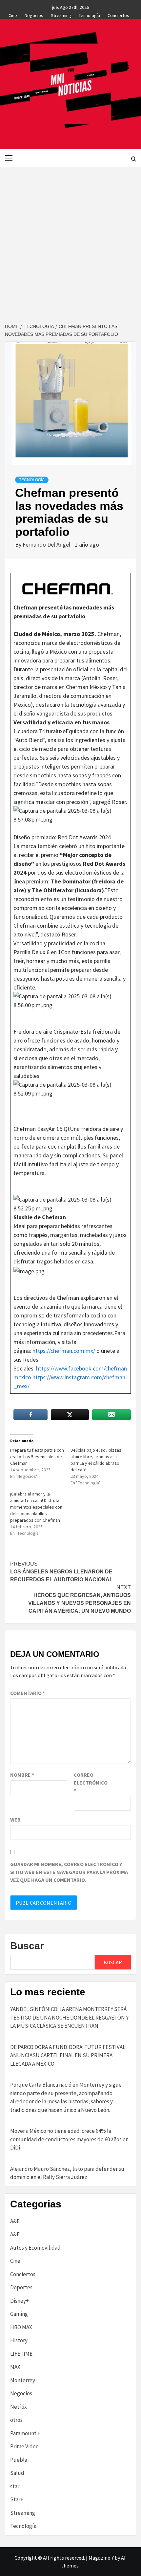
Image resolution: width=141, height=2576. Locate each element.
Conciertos (118, 14)
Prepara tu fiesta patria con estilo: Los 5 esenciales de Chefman (37, 1457)
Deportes (21, 2287)
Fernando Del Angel (47, 544)
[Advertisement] (70, 241)
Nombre (22, 1775)
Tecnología (89, 14)
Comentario (28, 1693)
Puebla (19, 2460)
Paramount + (25, 2433)
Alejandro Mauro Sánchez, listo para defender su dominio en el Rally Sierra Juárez (67, 2173)
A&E (15, 2221)
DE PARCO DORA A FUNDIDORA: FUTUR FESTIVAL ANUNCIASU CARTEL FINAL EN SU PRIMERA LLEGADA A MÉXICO (68, 2055)
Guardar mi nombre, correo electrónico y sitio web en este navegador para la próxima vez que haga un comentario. (69, 1872)
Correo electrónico (90, 1783)
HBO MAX (21, 2327)
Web (15, 1820)
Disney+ (20, 2301)
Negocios (34, 14)
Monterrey (23, 2380)
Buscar (27, 1946)
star (15, 2486)
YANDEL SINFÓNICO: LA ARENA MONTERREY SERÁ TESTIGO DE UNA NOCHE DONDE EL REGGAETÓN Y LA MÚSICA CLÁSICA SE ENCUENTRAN (69, 2017)
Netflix (19, 2407)
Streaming (61, 14)
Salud (17, 2473)
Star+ (17, 2499)
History (19, 2340)
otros (16, 2420)
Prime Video (24, 2446)
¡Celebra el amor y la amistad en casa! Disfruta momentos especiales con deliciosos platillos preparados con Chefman (36, 1507)
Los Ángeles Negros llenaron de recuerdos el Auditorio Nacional (61, 1572)
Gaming (19, 2314)
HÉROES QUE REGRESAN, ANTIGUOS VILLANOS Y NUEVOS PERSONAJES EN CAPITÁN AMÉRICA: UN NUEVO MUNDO (80, 1599)
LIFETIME (21, 2354)
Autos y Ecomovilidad (35, 2248)
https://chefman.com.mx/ (64, 1351)
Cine (13, 14)
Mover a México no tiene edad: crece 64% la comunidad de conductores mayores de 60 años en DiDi (69, 2139)
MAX (15, 2367)
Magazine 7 (101, 2558)
